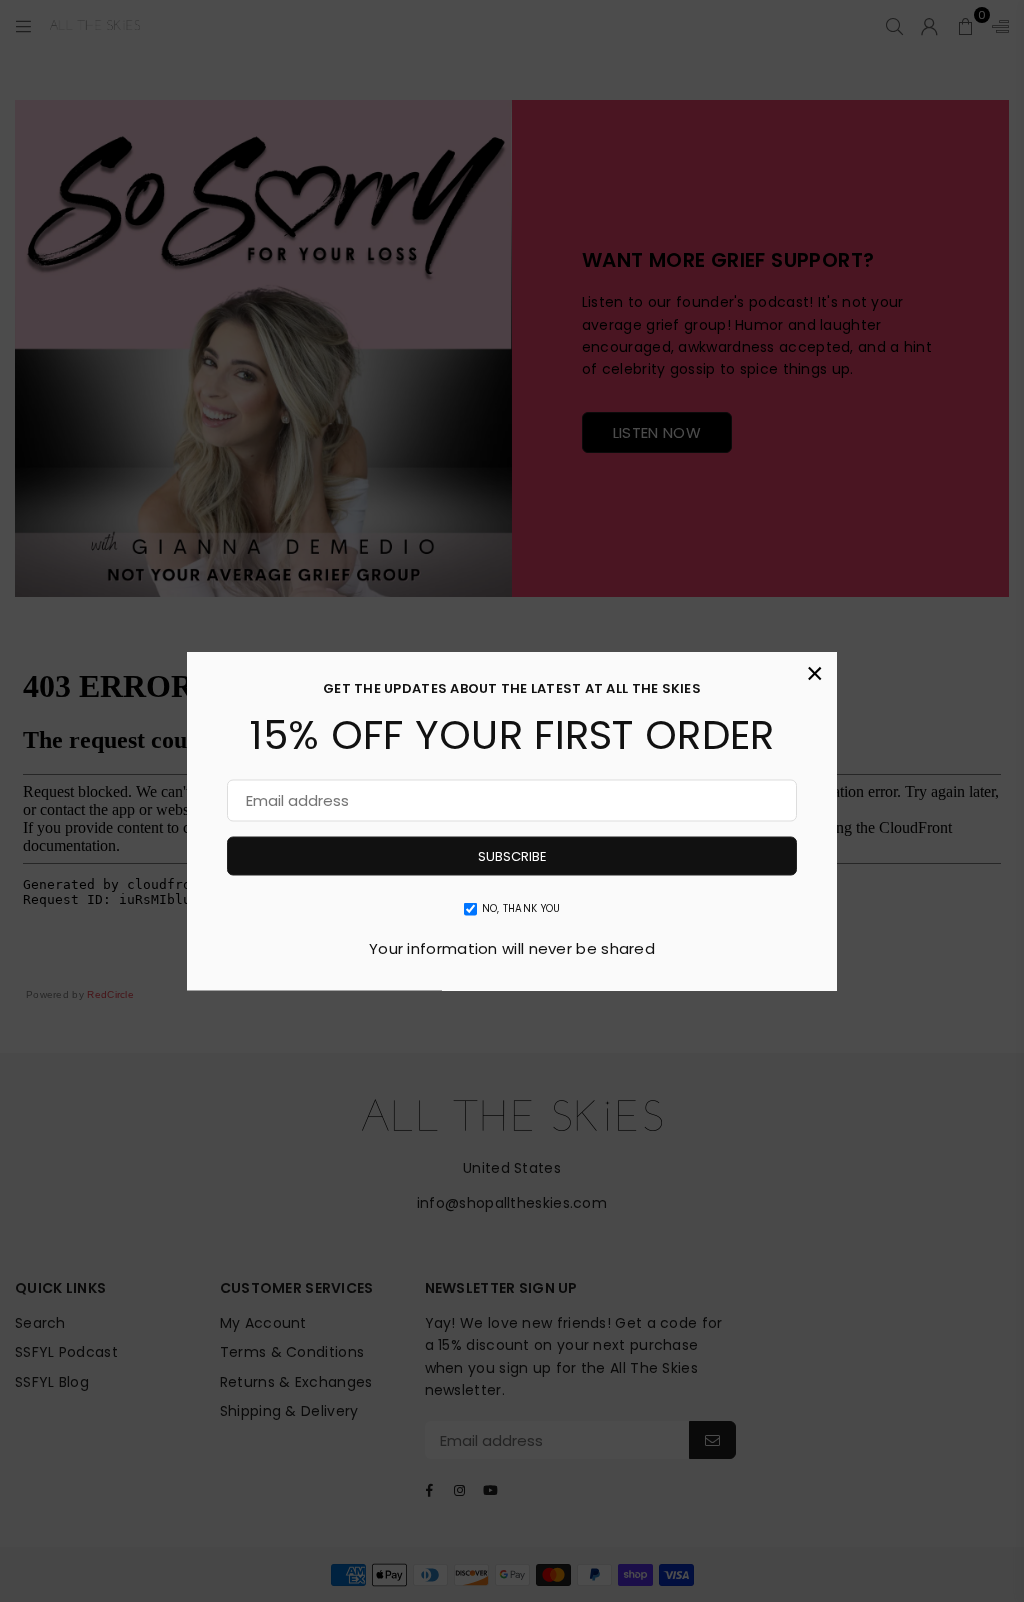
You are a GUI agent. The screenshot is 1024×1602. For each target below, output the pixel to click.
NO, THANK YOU (521, 908)
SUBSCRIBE (512, 856)
